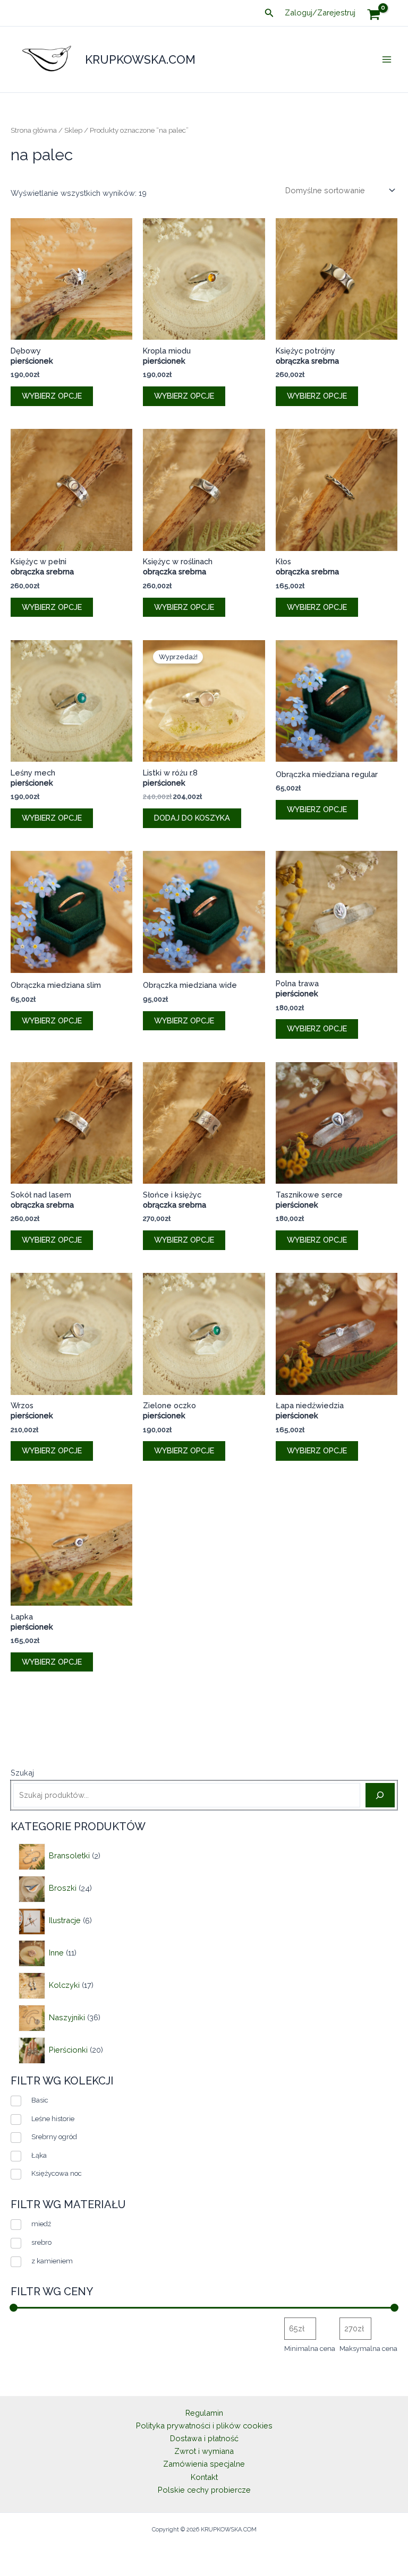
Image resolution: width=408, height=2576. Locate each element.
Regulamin (204, 2413)
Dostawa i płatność (204, 2438)
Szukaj (22, 1773)
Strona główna (34, 130)
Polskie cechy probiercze (204, 2490)
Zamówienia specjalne (204, 2464)
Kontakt (204, 2477)
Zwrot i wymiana (204, 2451)
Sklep (73, 130)
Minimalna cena (310, 2349)
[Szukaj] (380, 1795)
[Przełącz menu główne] (387, 59)
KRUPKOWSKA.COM (140, 59)
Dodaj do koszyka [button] (192, 818)
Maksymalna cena (368, 2349)
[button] (269, 13)
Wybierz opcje (52, 396)
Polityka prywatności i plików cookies (204, 2426)
